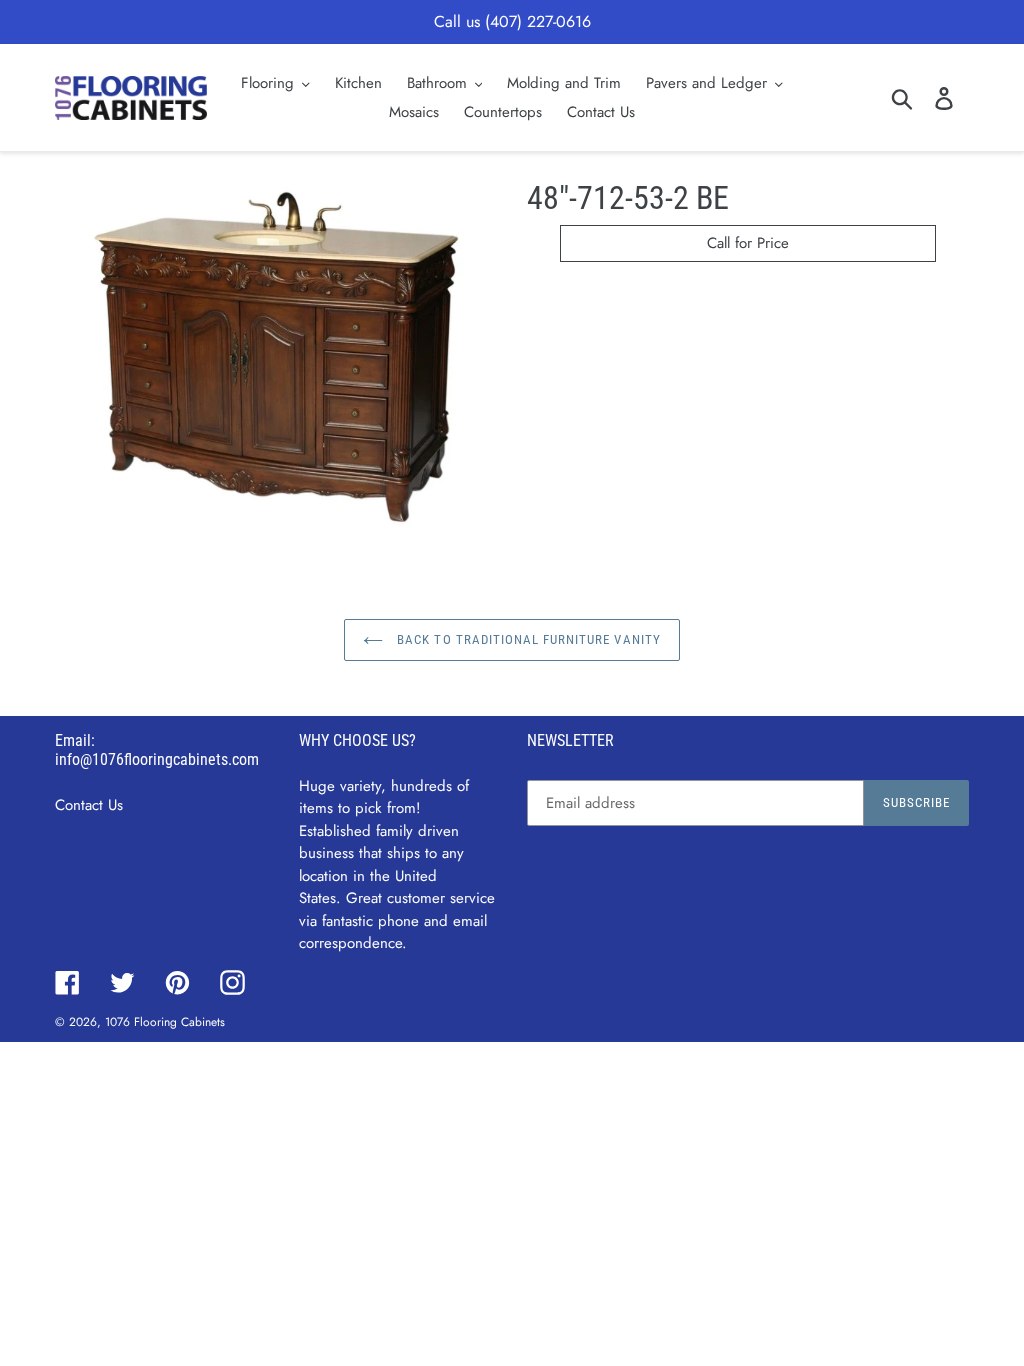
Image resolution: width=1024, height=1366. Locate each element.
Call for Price (748, 243)
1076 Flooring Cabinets (165, 1022)
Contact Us (89, 805)
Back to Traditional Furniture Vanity (526, 639)
